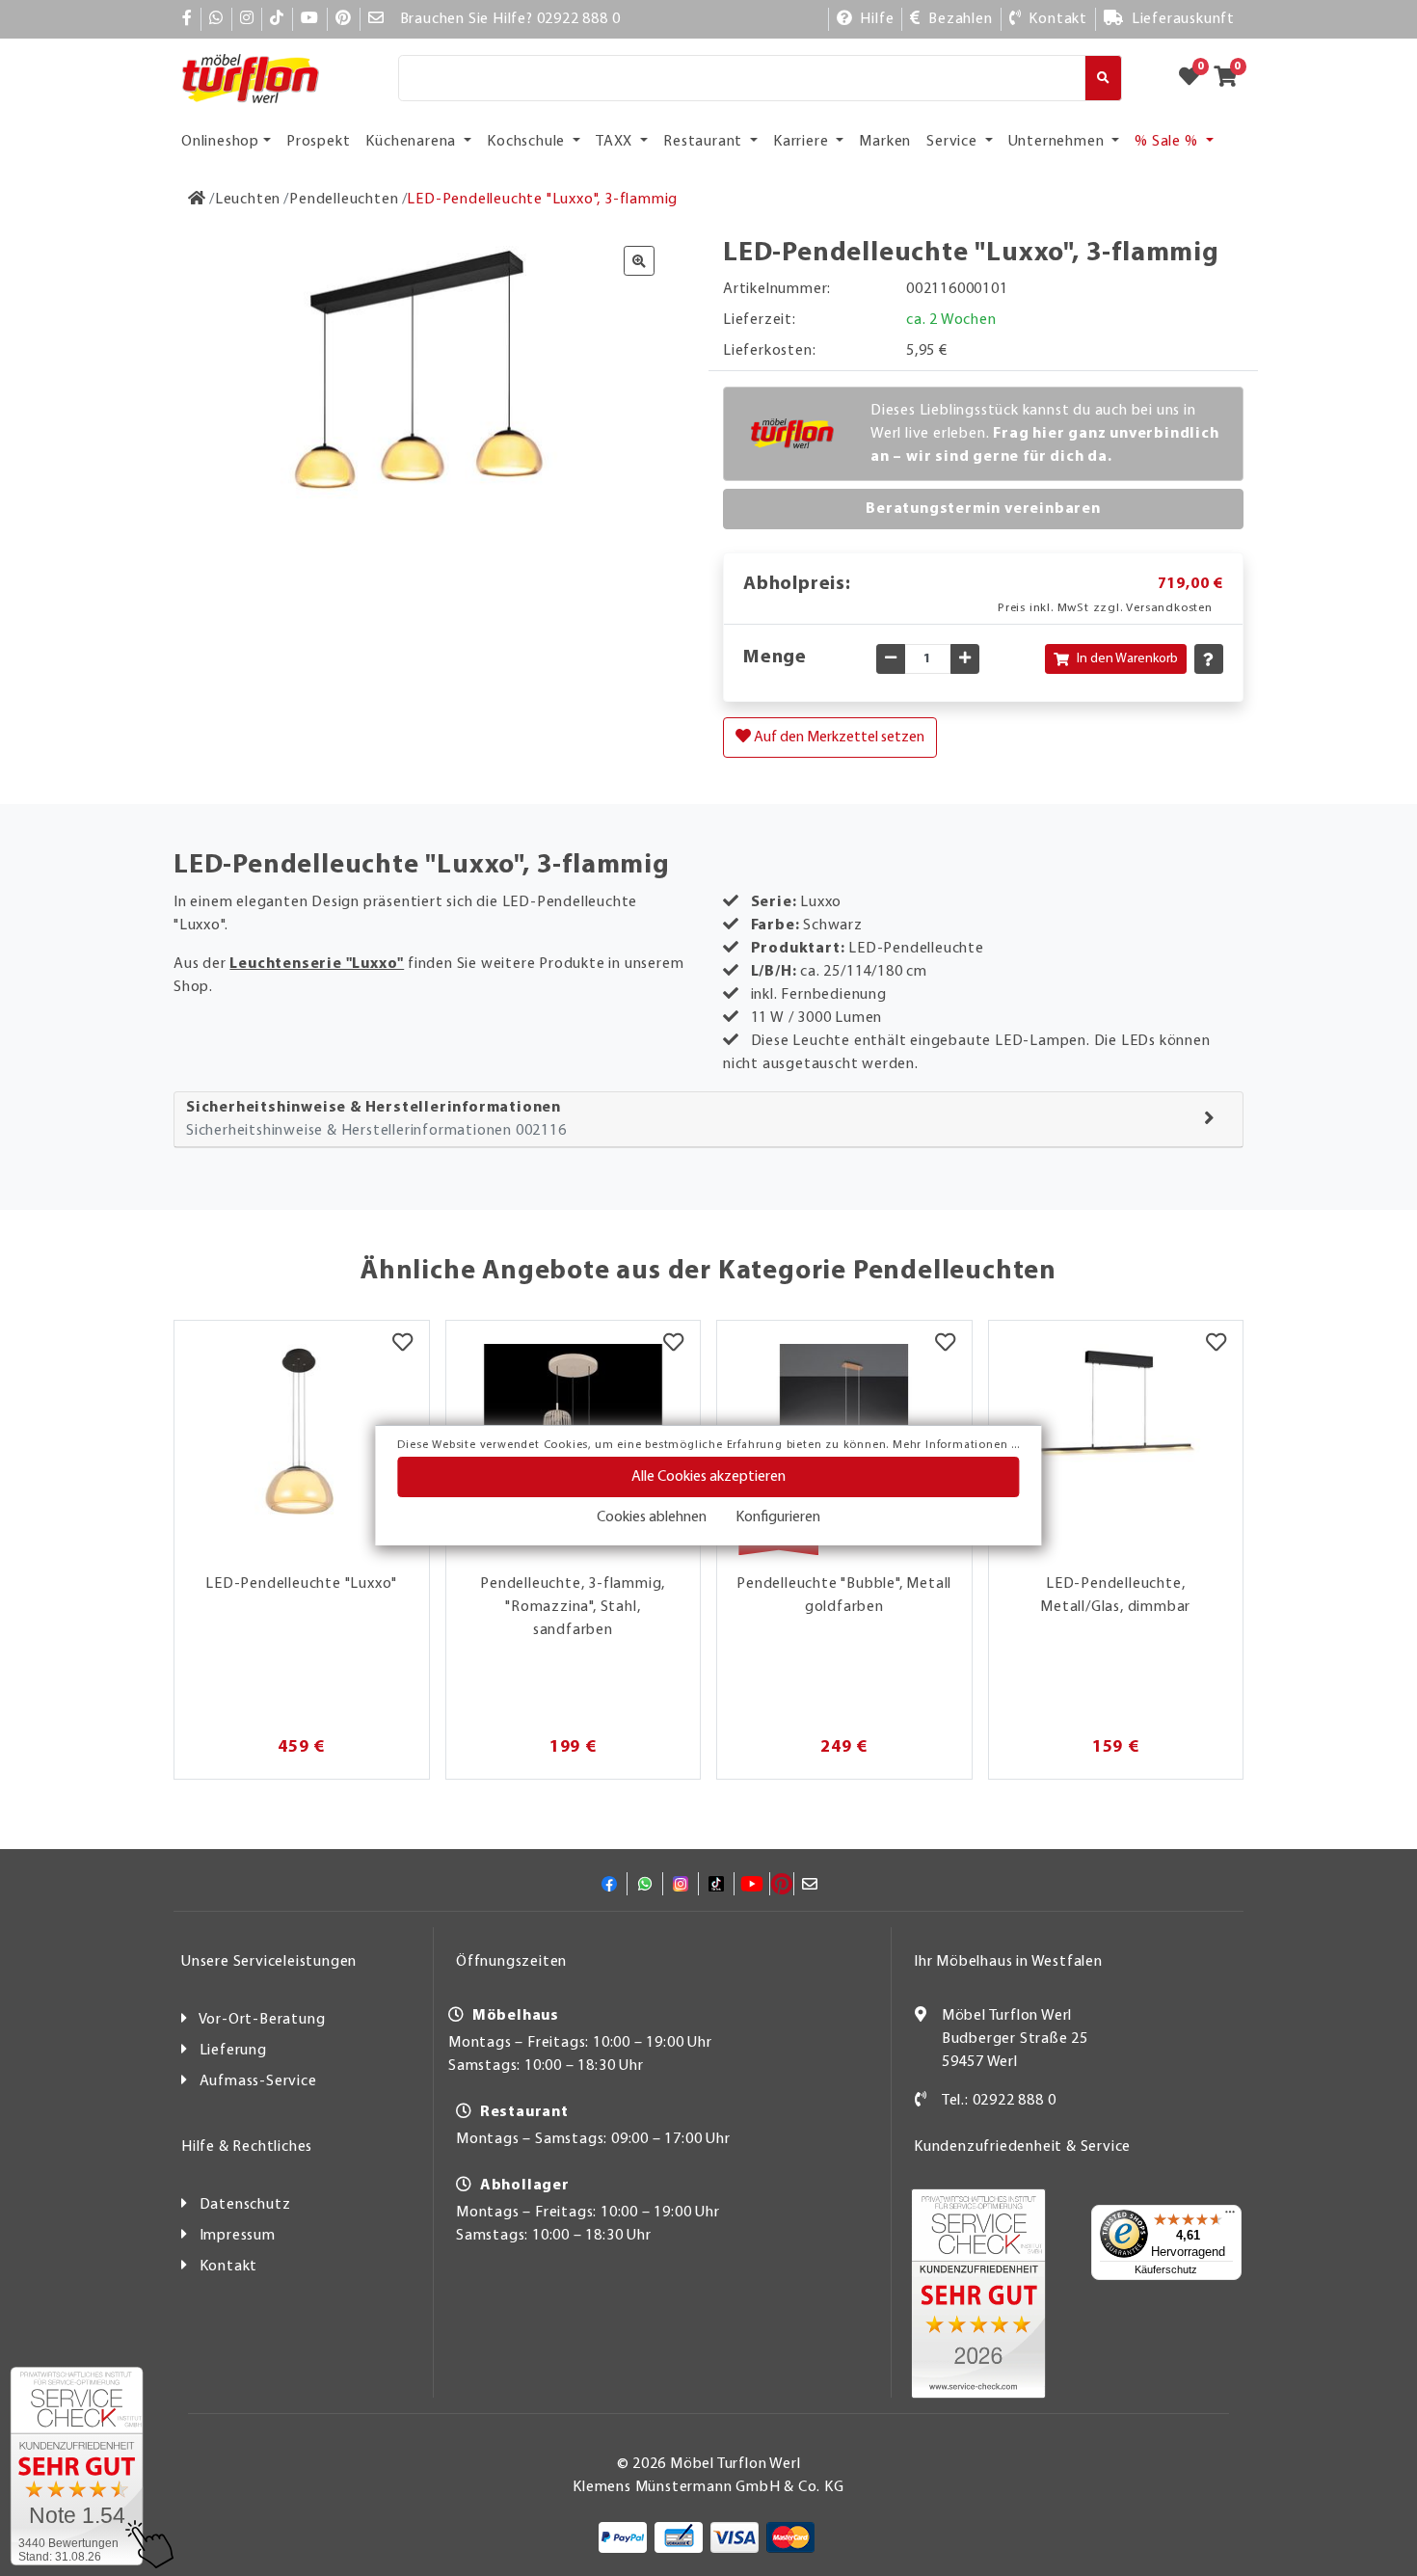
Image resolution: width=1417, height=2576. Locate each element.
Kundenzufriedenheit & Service (1022, 2147)
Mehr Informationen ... (956, 1445)
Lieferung (233, 2051)
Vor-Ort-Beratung (262, 2020)
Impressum (238, 2236)
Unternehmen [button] (1058, 142)
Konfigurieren (778, 1517)
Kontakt (229, 2267)
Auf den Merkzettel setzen (838, 738)
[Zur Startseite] (197, 200)
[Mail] (376, 19)
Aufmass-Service (258, 2081)
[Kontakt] (921, 2101)
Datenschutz (245, 2205)
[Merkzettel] (402, 1345)
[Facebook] (187, 19)
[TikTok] (277, 19)
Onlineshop (220, 142)
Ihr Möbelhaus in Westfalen (1008, 1962)
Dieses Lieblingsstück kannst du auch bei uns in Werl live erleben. (1045, 434)
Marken (885, 142)
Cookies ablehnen (652, 1517)
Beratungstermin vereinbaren (983, 509)
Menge (775, 657)
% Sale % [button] (1168, 142)
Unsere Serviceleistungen (269, 1962)
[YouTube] (310, 19)
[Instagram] (247, 19)
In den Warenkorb (1127, 659)
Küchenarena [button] (413, 142)
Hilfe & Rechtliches (247, 2147)
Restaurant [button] (705, 142)
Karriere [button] (802, 142)
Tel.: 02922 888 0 (999, 2101)
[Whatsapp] (216, 19)
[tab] (708, 1120)
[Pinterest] (344, 19)
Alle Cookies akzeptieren (708, 1477)
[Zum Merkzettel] (1195, 78)
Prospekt (318, 142)
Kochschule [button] (528, 142)
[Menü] (1230, 2216)
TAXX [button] (616, 142)
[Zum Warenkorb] (1231, 78)
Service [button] (953, 142)
